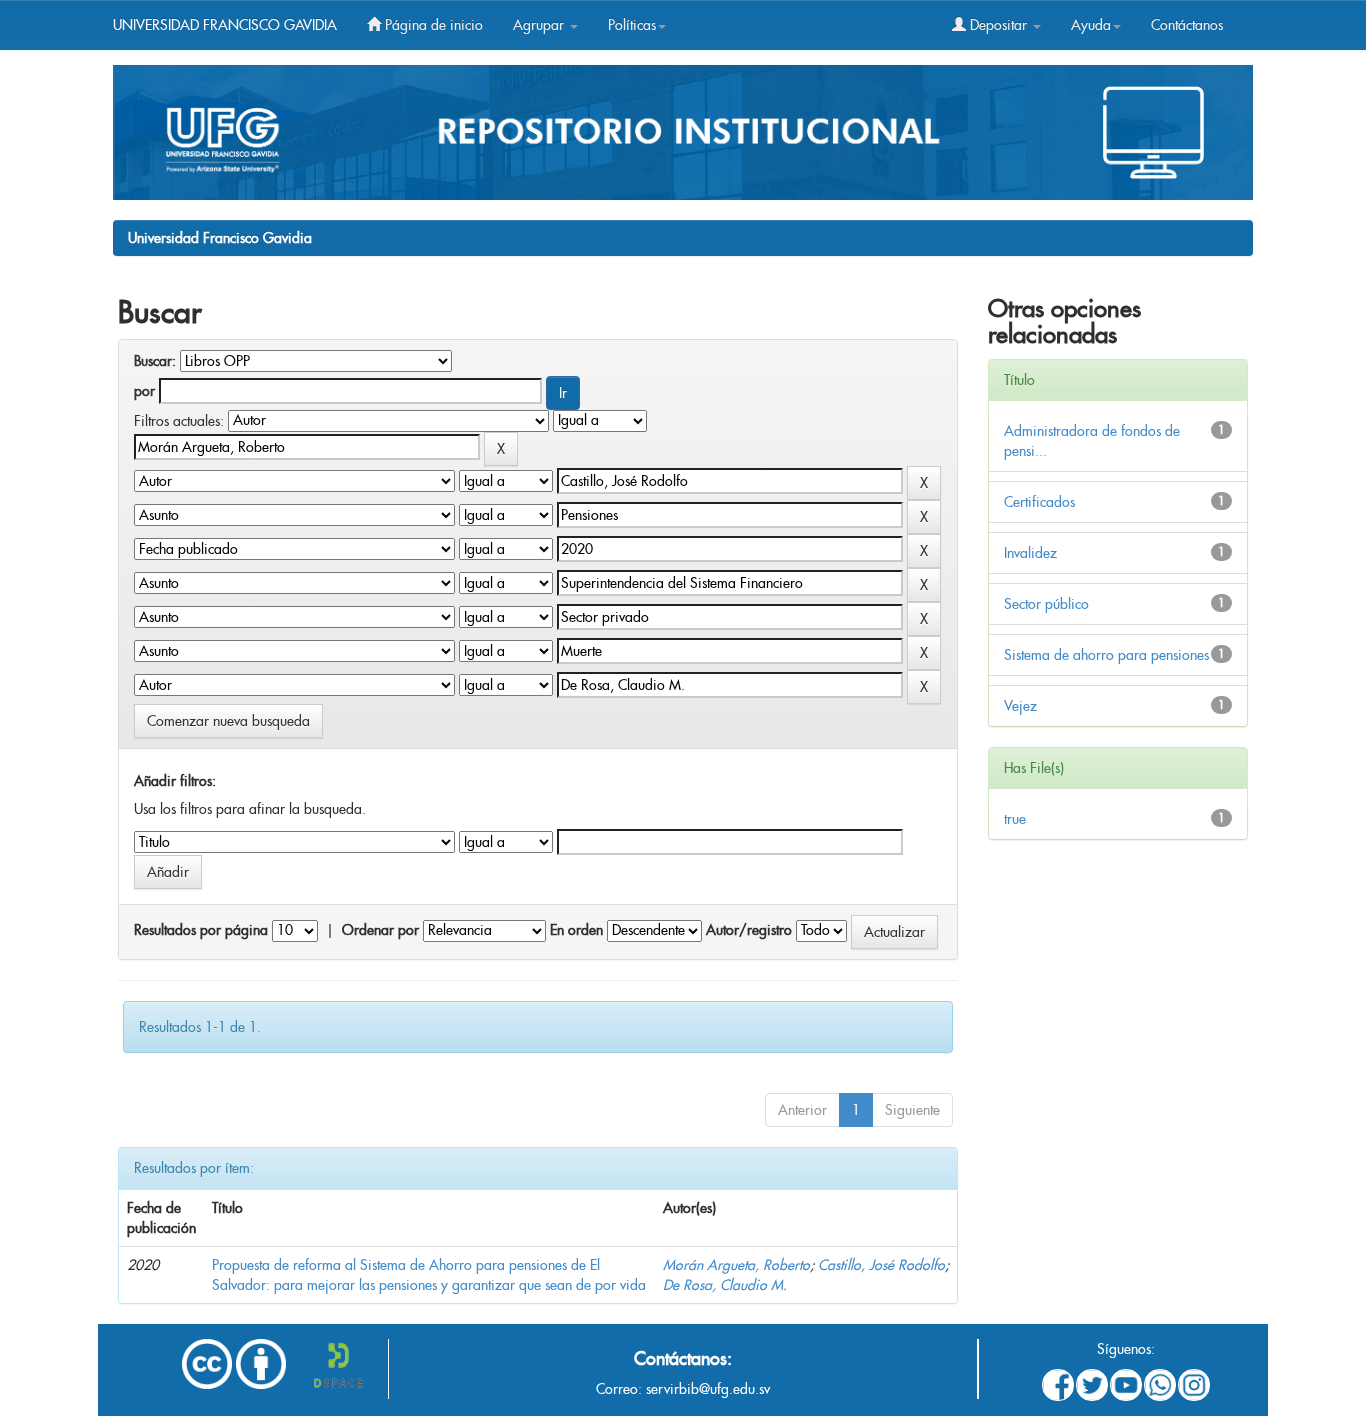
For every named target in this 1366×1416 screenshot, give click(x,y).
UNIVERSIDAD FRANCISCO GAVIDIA (225, 25)
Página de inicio (432, 25)
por (144, 391)
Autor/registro (749, 930)
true (1015, 819)
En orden (576, 930)
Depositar (998, 25)
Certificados (1039, 502)
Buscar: (155, 361)
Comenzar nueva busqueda (228, 721)
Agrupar (540, 25)
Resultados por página (201, 930)
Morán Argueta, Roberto (736, 1265)
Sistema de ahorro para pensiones (1106, 655)
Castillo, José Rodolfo (881, 1265)
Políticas (632, 25)
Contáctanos (1187, 25)
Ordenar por (380, 930)
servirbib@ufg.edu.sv (708, 1389)
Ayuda (1091, 25)
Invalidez (1030, 553)
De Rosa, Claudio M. (725, 1285)
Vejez (1020, 706)
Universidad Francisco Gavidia (220, 238)
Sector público (1046, 604)
